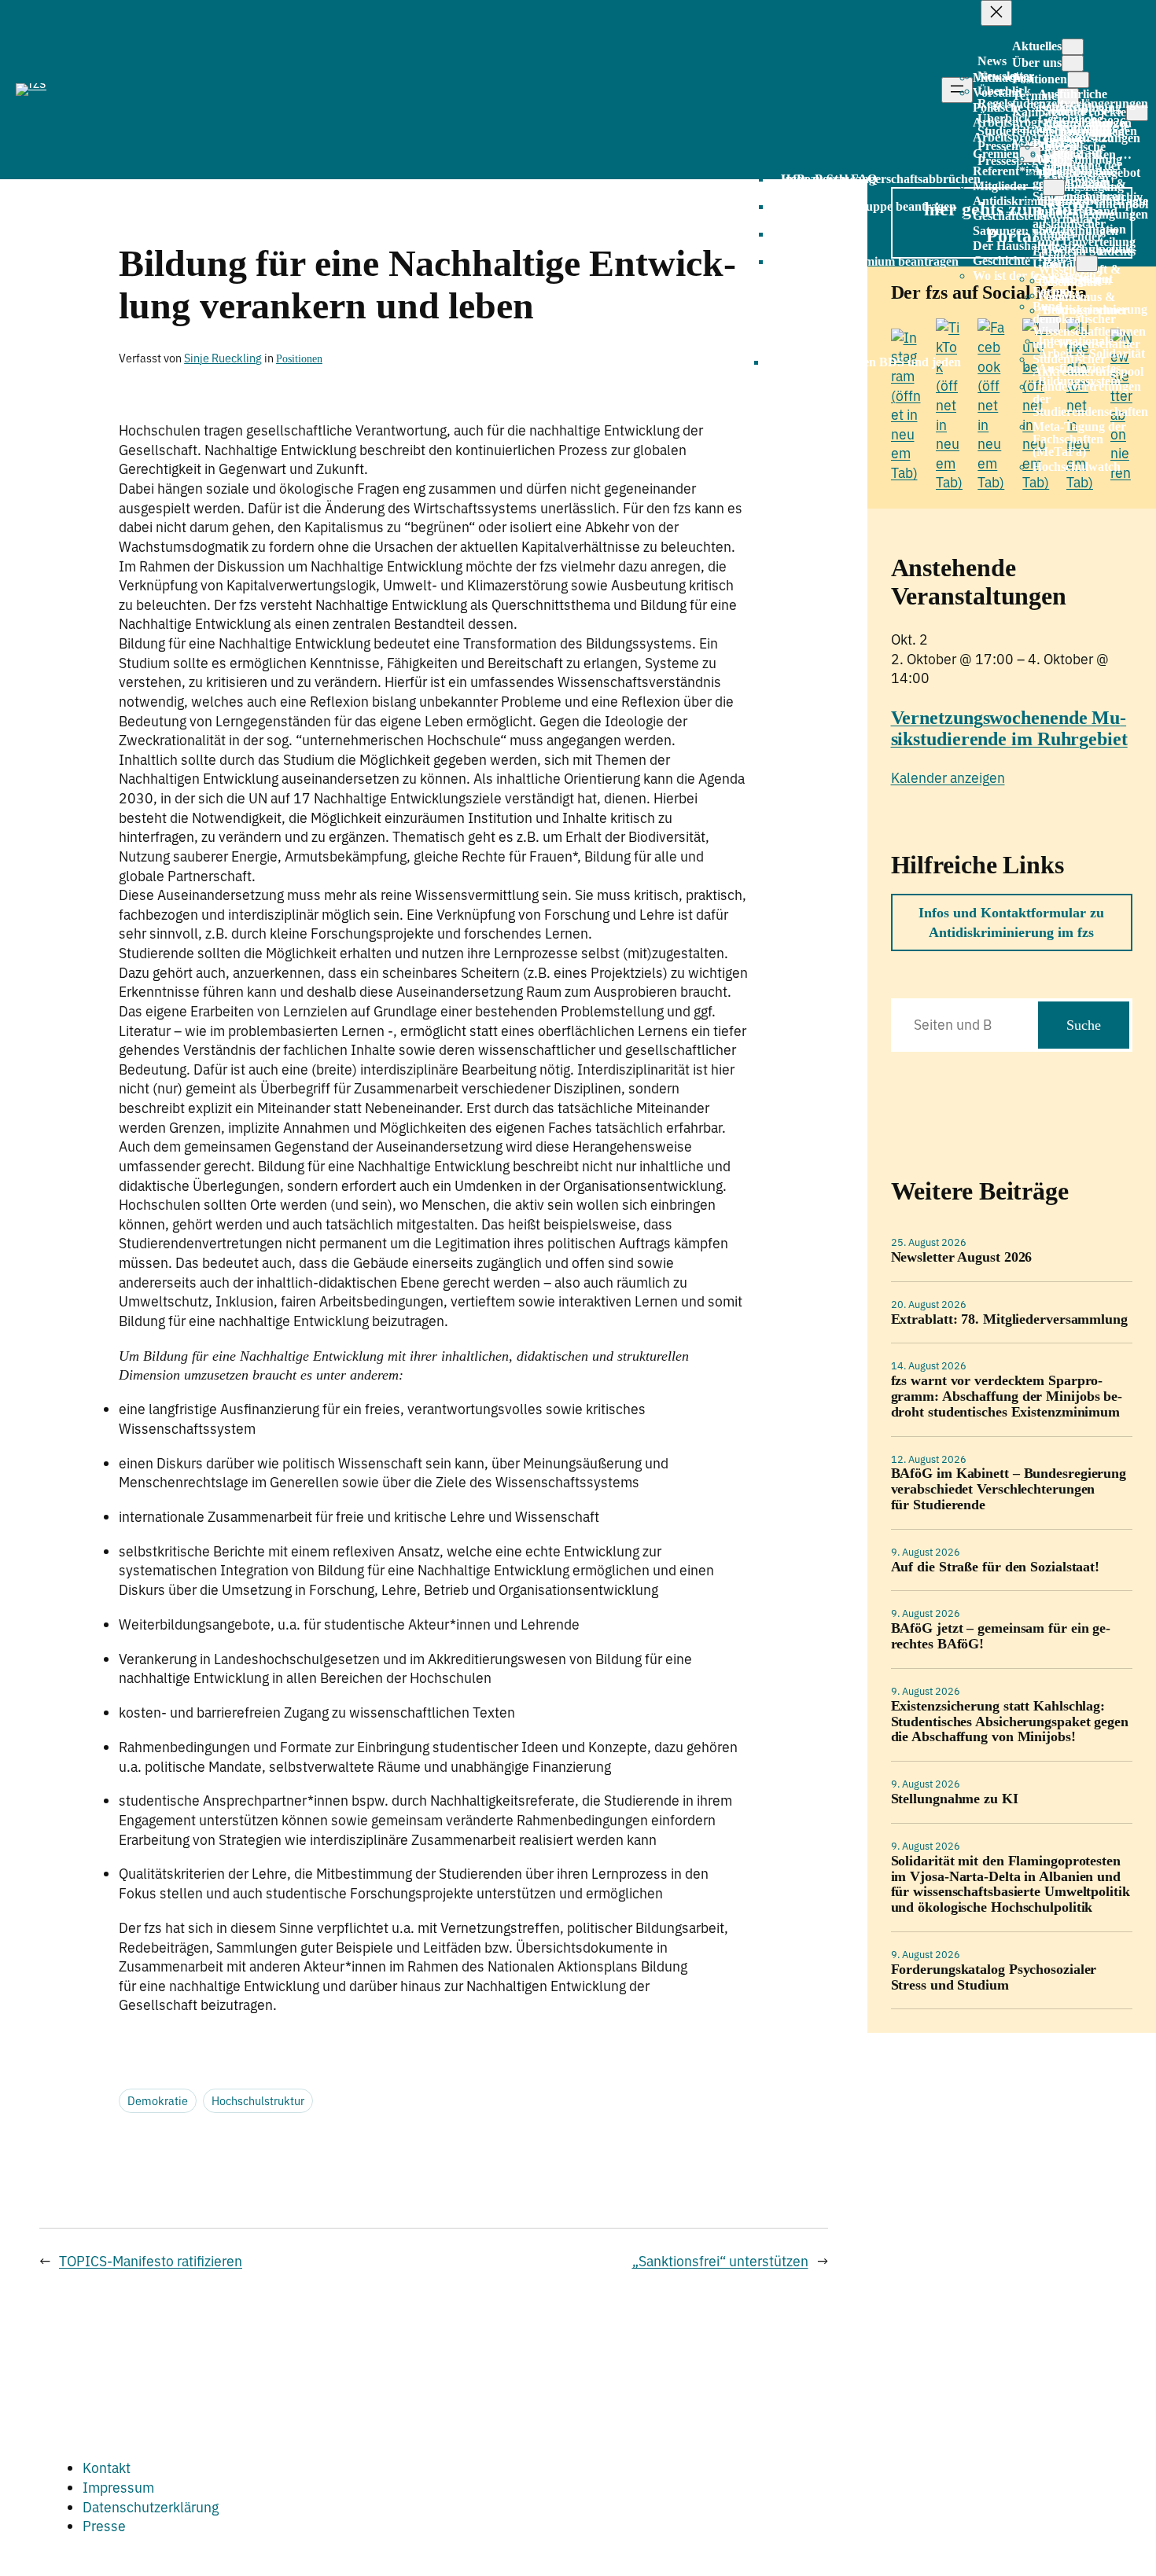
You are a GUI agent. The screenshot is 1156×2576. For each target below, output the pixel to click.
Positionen (299, 358)
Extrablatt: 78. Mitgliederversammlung (1009, 1319)
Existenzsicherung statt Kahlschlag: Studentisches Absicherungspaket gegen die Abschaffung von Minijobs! (1010, 1722)
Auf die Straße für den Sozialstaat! (996, 1567)
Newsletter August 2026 (962, 1257)
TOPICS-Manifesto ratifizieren (151, 2261)
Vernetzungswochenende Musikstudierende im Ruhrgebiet (1009, 728)
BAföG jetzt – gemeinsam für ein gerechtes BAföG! (1001, 1636)
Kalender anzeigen (948, 778)
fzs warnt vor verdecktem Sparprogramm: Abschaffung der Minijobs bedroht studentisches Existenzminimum (1007, 1396)
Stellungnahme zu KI (955, 1799)
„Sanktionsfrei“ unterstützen (720, 2261)
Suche (1084, 1025)
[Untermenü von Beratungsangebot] (1054, 187)
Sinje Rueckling (223, 358)
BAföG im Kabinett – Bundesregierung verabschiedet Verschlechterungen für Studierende (1009, 1489)
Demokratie (158, 2101)
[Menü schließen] (996, 13)
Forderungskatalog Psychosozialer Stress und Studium (994, 1977)
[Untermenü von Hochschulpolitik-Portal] (1087, 264)
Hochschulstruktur (258, 2101)
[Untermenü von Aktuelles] (1073, 47)
